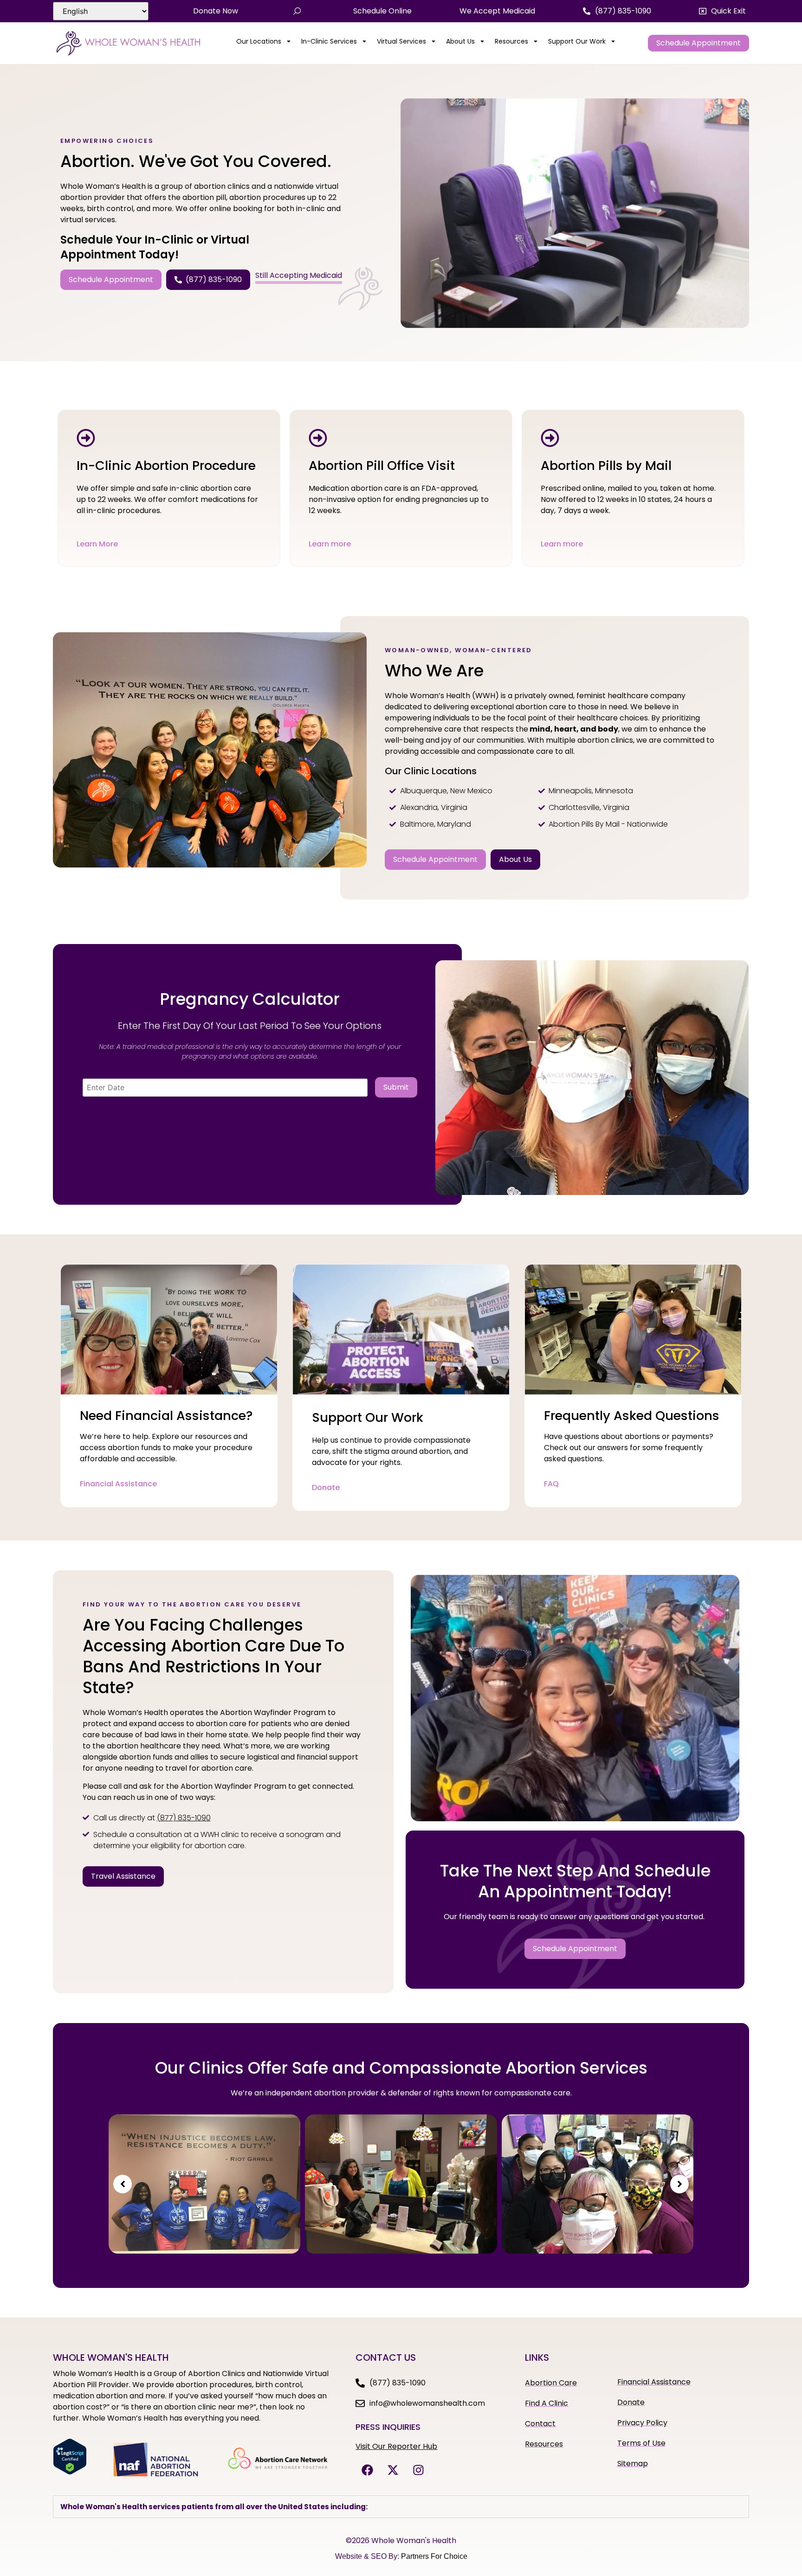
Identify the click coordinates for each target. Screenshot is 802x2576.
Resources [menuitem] (511, 41)
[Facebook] (367, 2470)
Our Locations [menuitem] (259, 41)
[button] (722, 11)
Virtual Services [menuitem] (401, 41)
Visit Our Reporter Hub (396, 2446)
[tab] (401, 2507)
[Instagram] (418, 2470)
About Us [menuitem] (460, 41)
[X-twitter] (393, 2470)
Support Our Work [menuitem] (577, 41)
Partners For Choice (434, 2556)
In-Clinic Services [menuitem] (329, 41)
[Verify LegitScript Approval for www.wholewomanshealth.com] (70, 2472)
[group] (204, 2184)
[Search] (297, 11)
